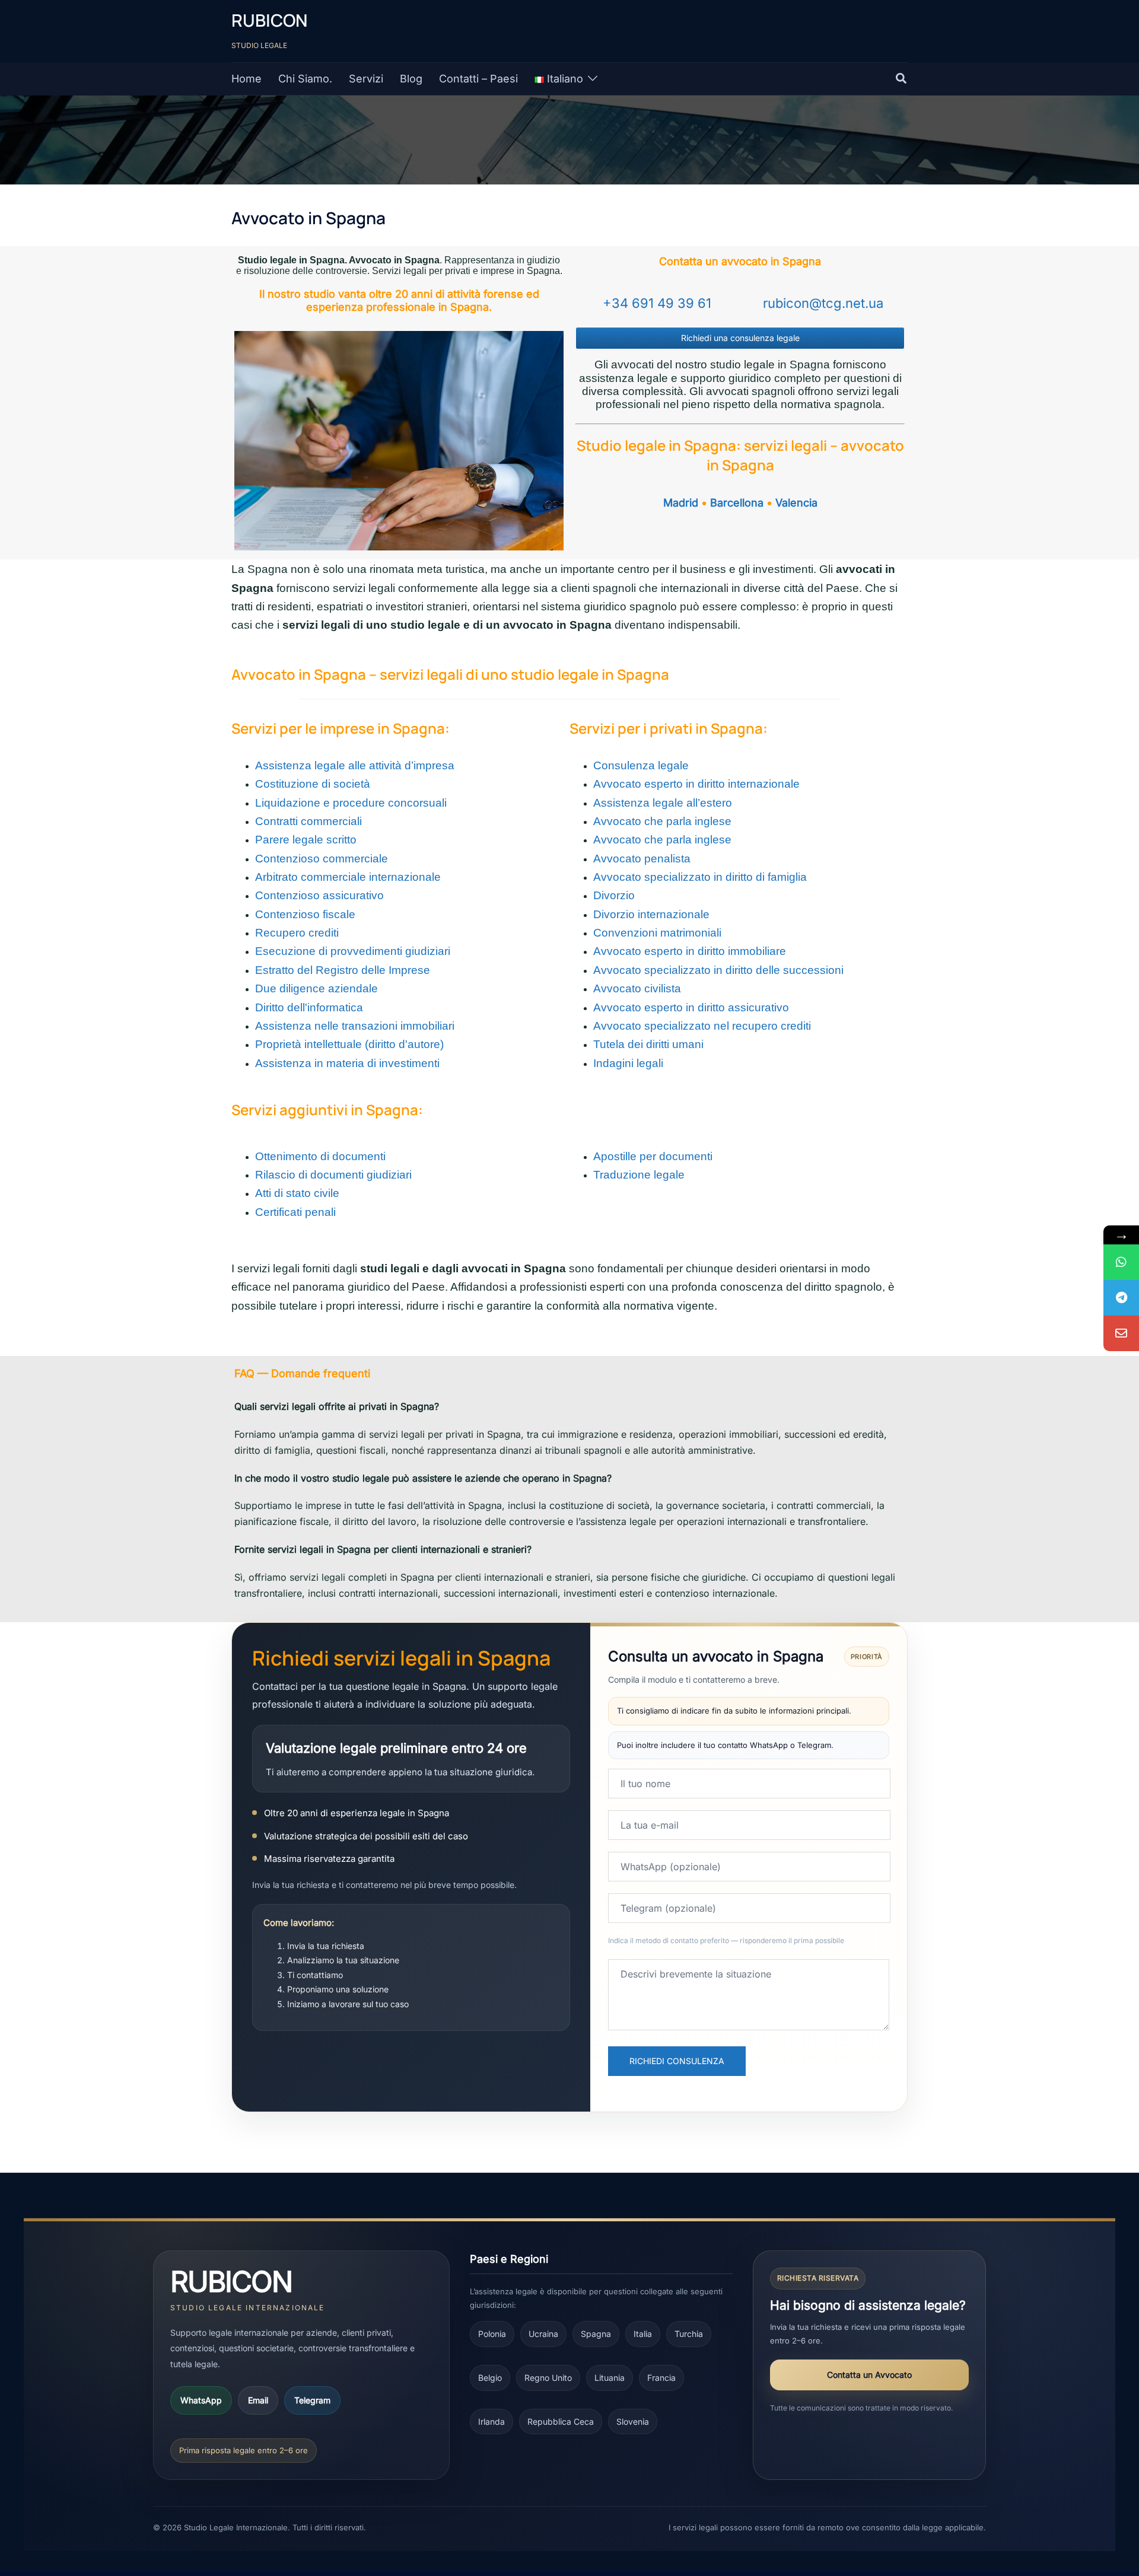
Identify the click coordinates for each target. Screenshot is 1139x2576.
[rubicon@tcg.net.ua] (1121, 1333)
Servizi (366, 79)
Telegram (312, 2400)
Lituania (610, 2378)
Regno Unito (548, 2378)
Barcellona (737, 503)
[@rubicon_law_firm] (1121, 1298)
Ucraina (543, 2334)
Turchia (689, 2334)
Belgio (490, 2378)
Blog (411, 79)
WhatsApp (201, 2400)
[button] (902, 79)
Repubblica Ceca (561, 2421)
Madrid (681, 503)
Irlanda (491, 2421)
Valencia (796, 503)
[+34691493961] (1121, 1262)
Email (258, 2400)
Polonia (492, 2334)
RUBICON (269, 20)
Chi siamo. (305, 79)
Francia (661, 2378)
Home (246, 79)
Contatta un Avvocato (869, 2375)
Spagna (596, 2334)
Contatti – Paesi (478, 79)
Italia (643, 2334)
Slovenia (633, 2421)
